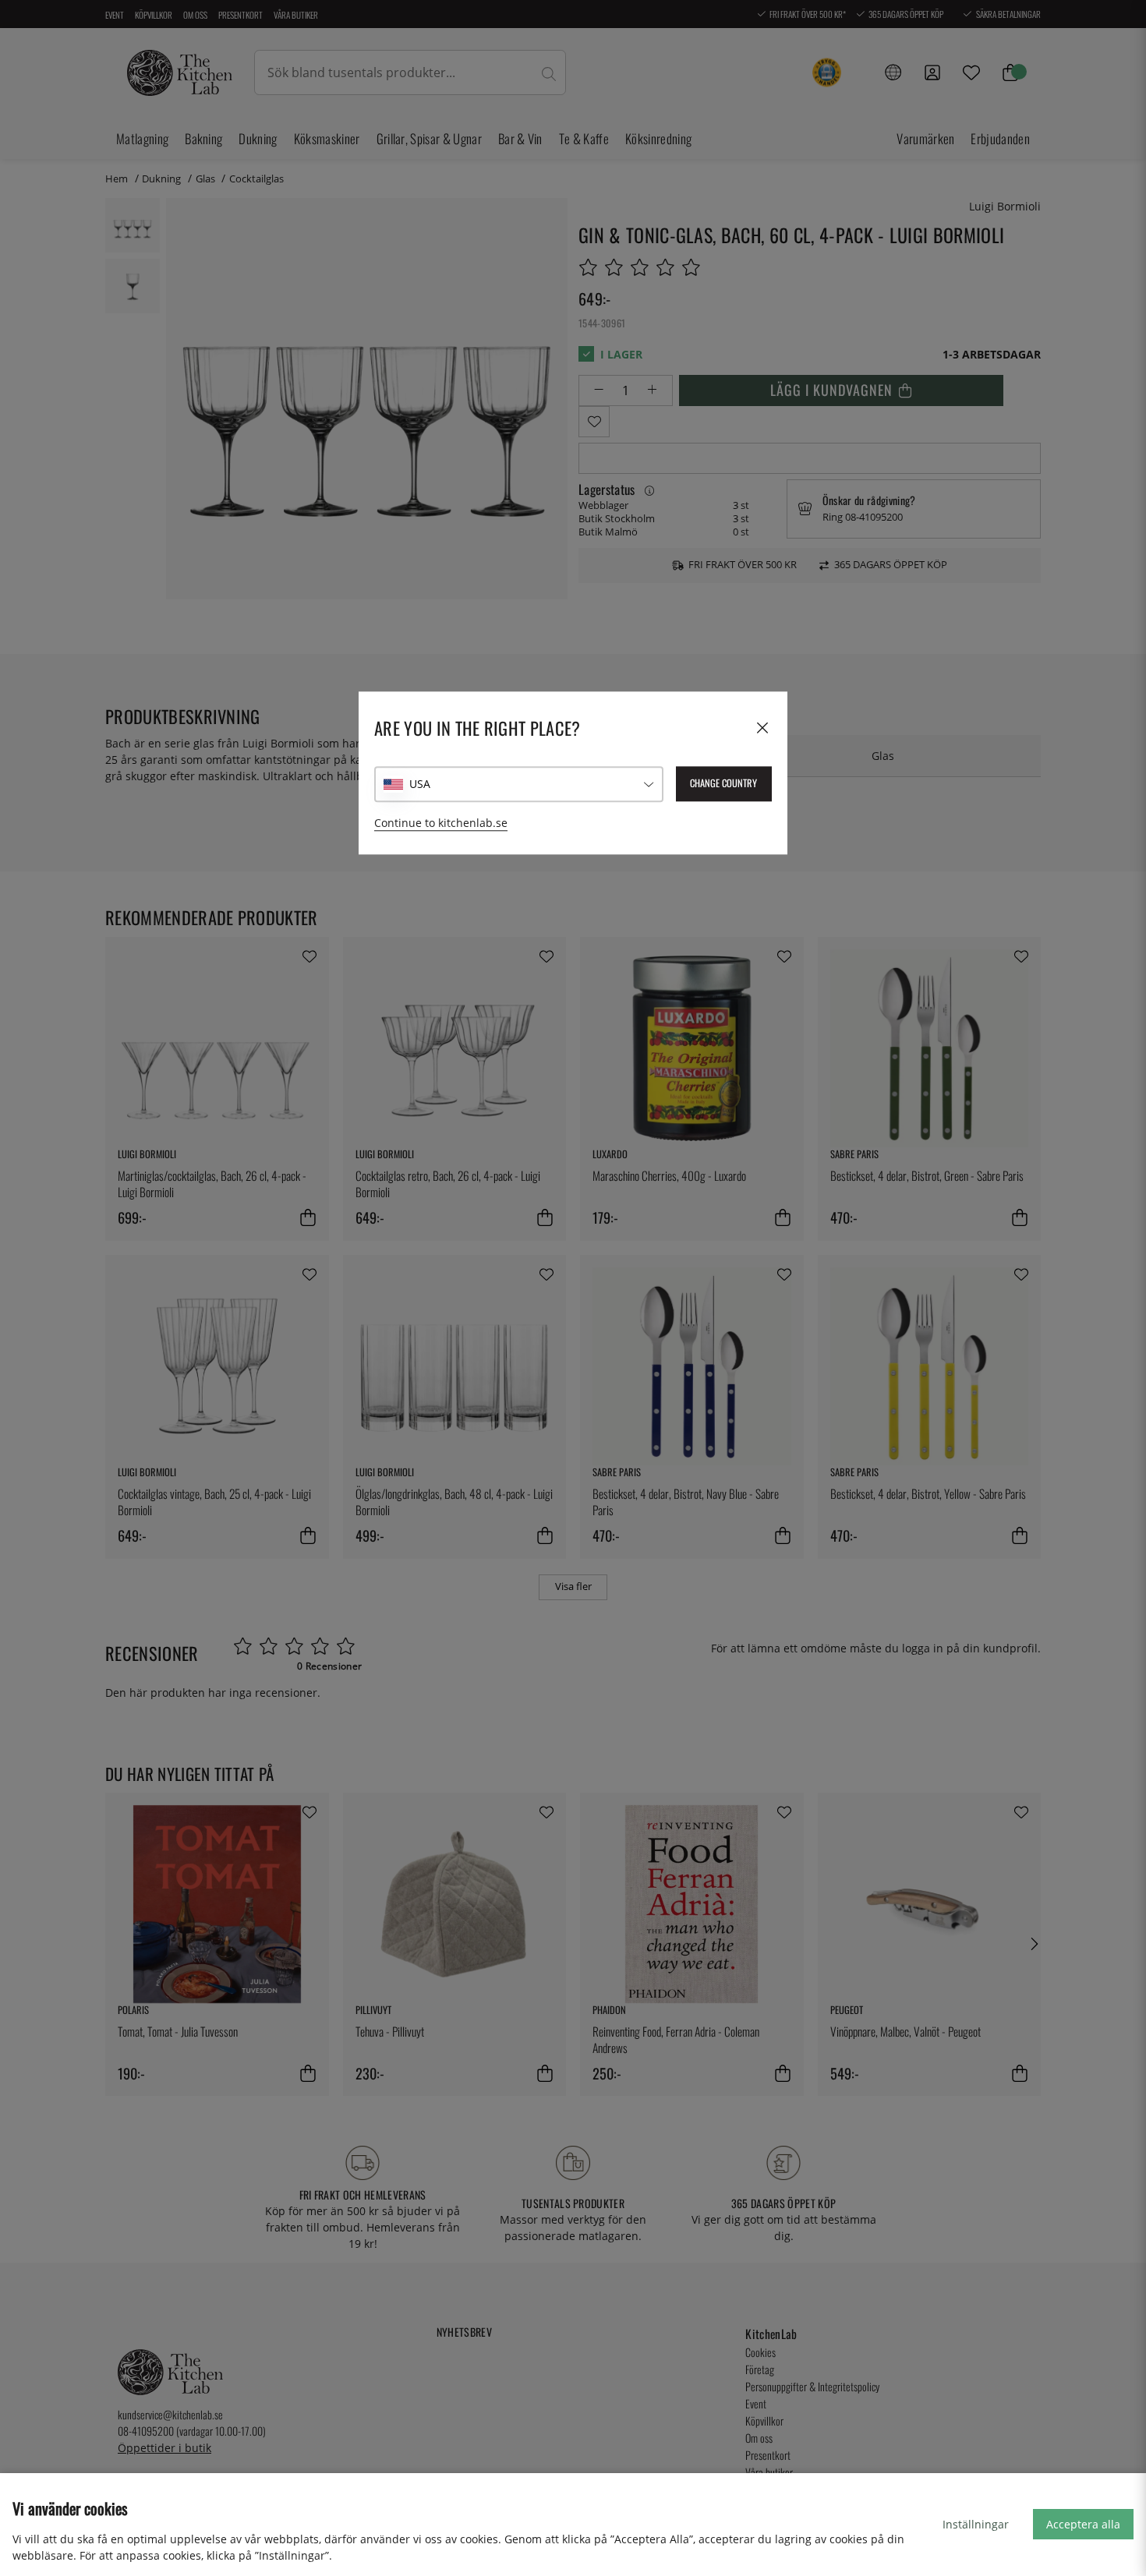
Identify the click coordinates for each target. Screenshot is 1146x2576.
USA (420, 784)
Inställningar (976, 2524)
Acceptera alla (1083, 2524)
